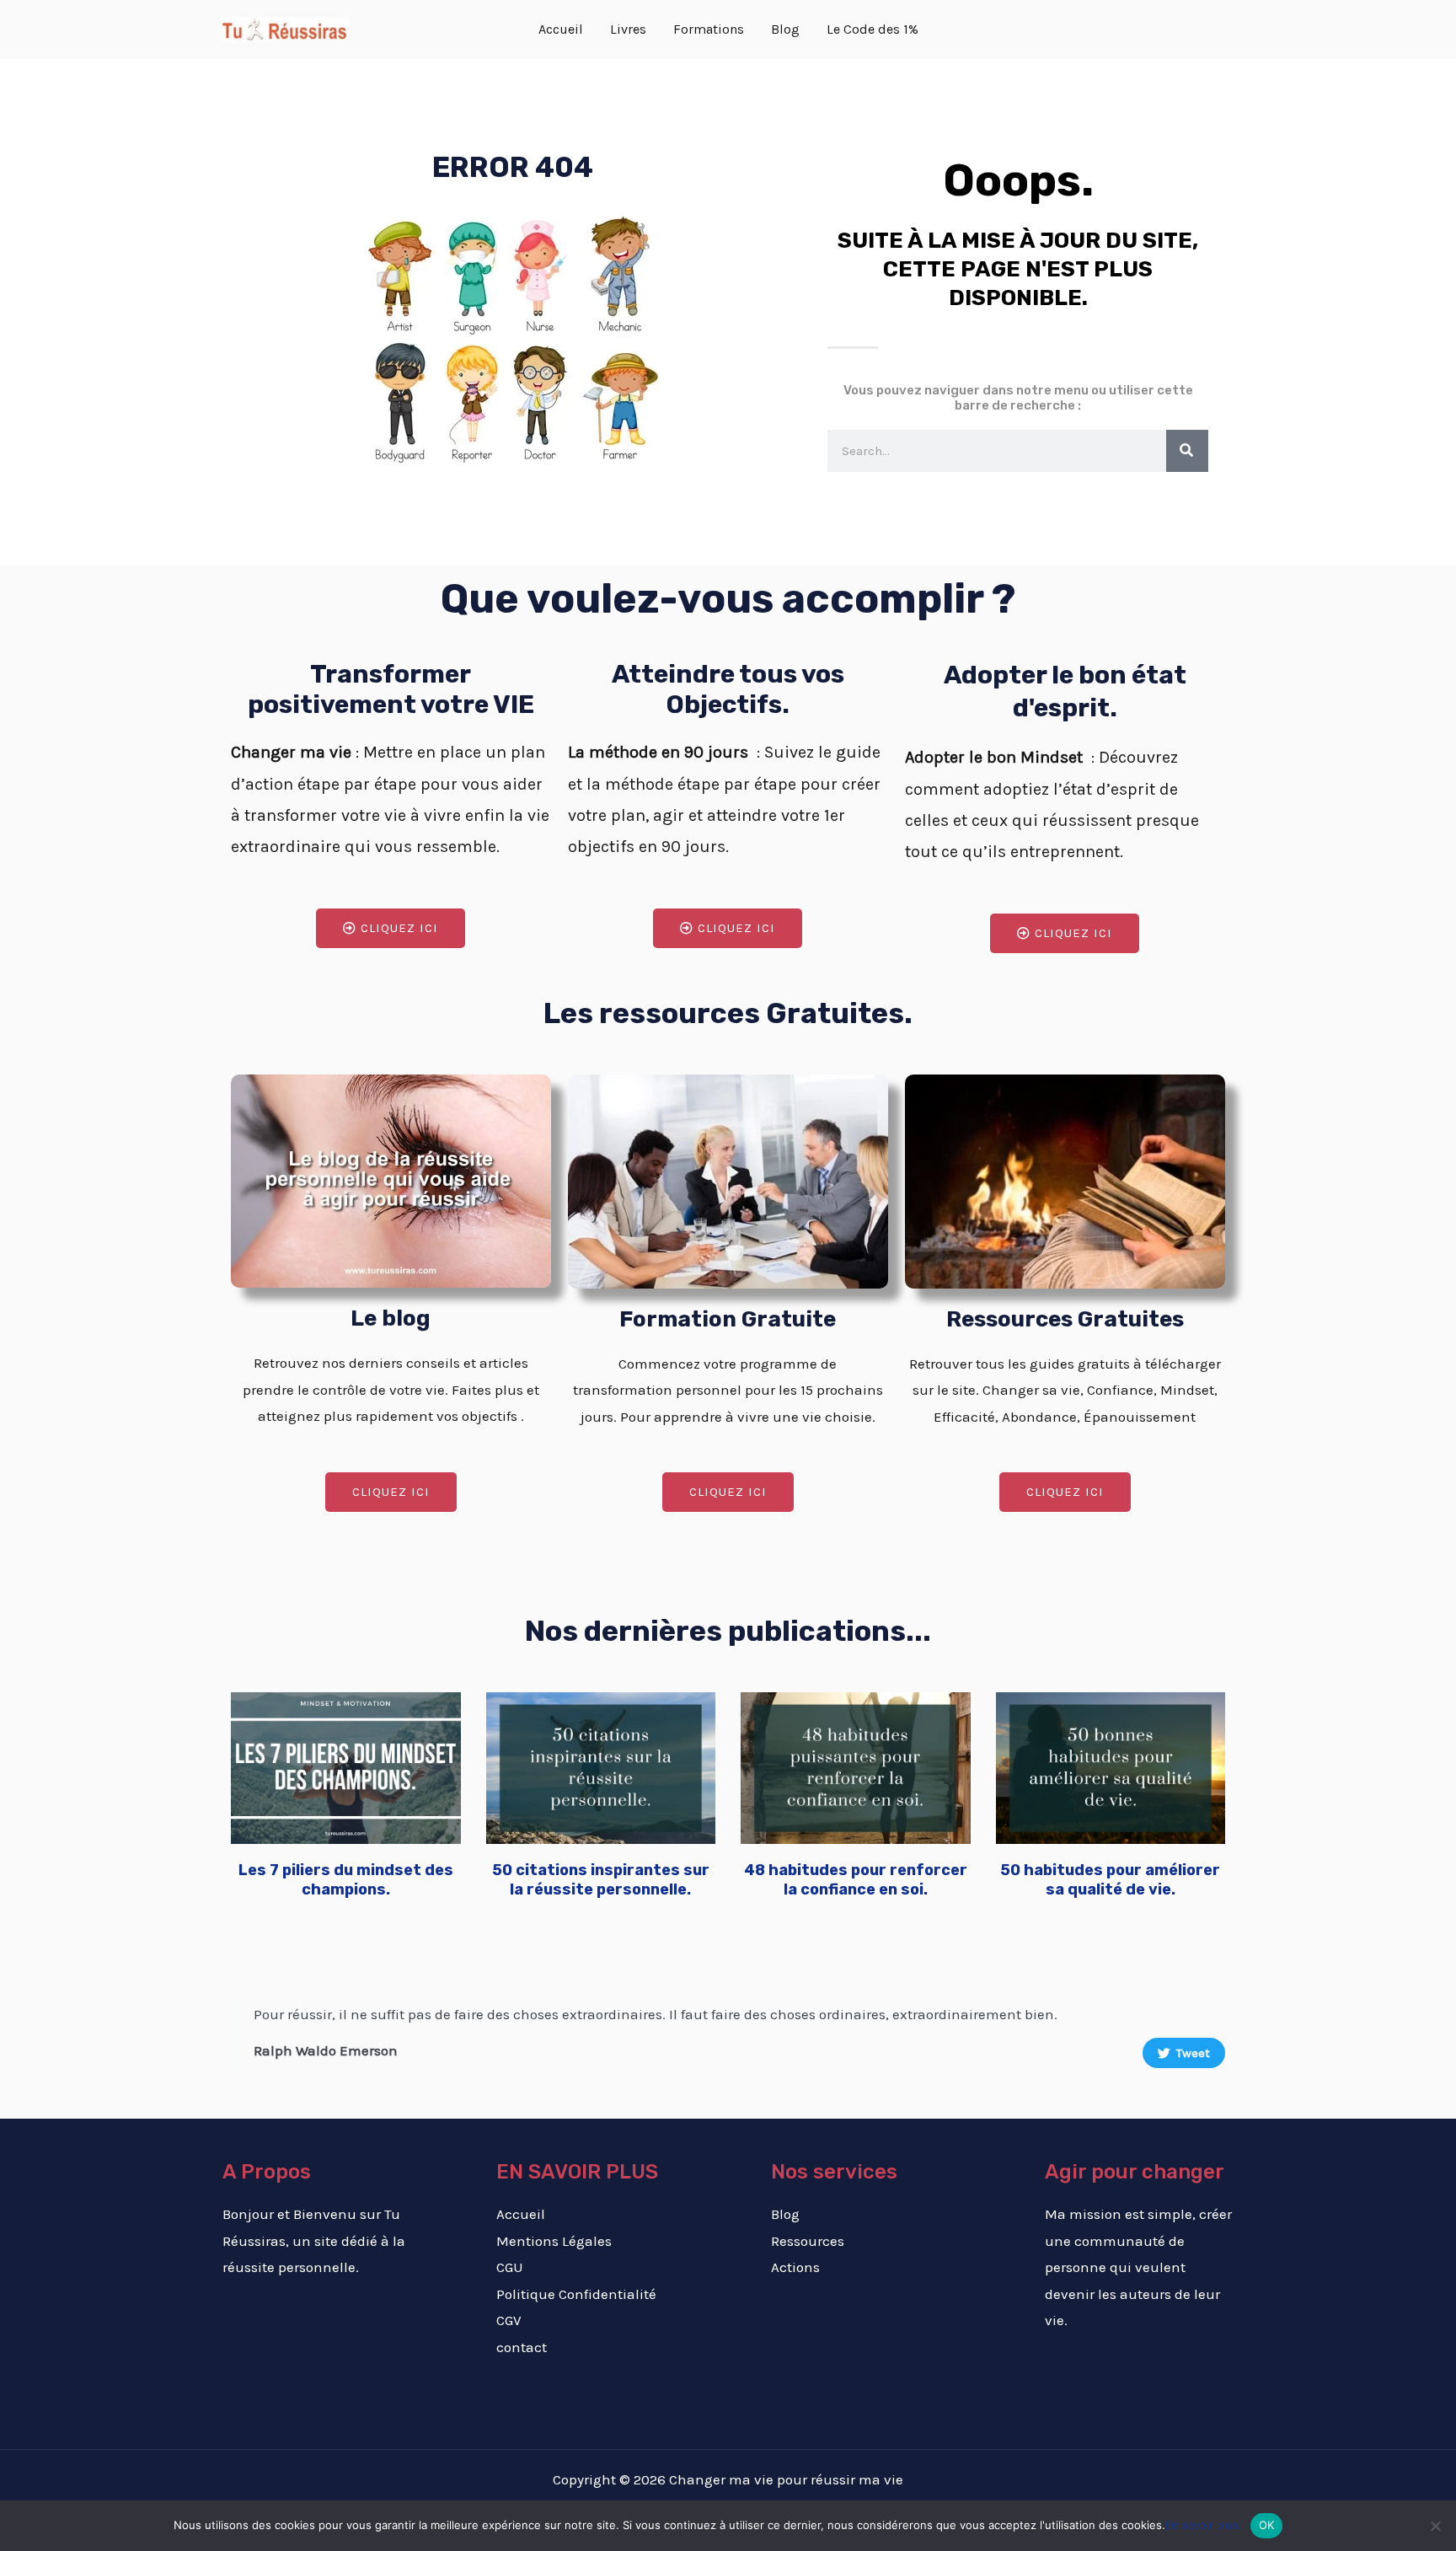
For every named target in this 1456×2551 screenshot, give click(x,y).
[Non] (1435, 2526)
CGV (509, 2320)
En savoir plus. (1204, 2525)
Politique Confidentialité (576, 2294)
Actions (795, 2267)
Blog (785, 2214)
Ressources (808, 2241)
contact (522, 2347)
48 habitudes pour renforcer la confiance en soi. (856, 1880)
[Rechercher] (1187, 451)
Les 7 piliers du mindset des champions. (346, 1880)
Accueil (521, 2214)
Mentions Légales (554, 2241)
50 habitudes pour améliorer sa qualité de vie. (1110, 1880)
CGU (510, 2267)
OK (1267, 2525)
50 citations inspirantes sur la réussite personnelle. (601, 1880)
